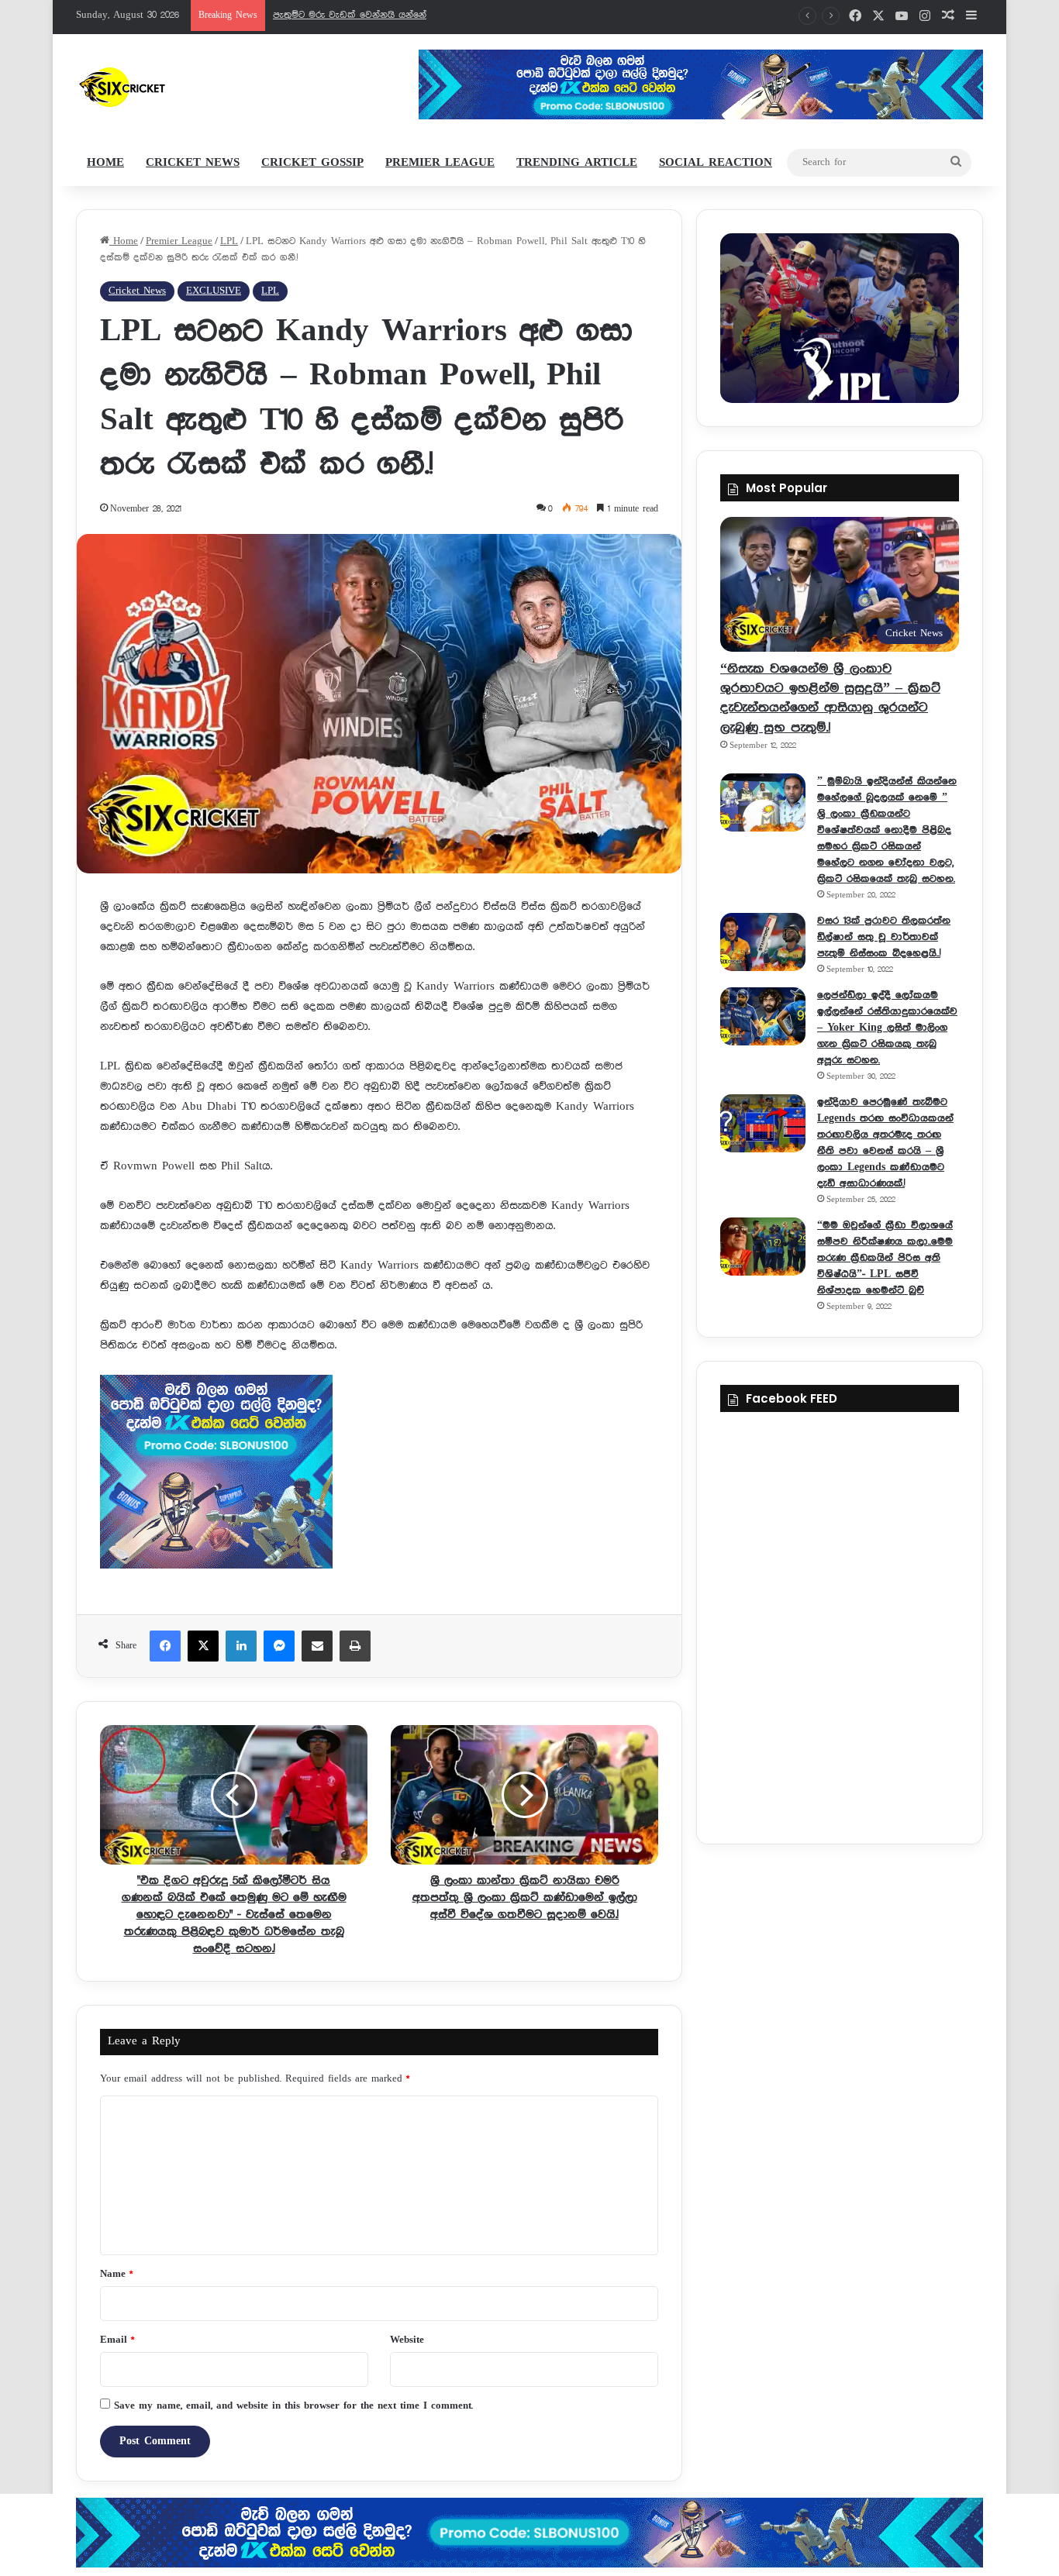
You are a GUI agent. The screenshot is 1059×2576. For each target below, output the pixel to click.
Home (105, 163)
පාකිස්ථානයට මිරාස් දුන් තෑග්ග (340, 15)
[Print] (355, 1646)
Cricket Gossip (312, 163)
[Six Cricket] (168, 87)
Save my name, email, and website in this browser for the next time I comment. (293, 2406)
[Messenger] (279, 1646)
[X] (203, 1646)
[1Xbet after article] (379, 1475)
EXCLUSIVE (214, 291)
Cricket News (193, 163)
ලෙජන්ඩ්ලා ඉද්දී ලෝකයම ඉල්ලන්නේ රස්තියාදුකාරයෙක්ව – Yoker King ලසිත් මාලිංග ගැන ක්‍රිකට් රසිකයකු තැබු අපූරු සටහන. (887, 1028)
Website (407, 2340)
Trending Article (577, 163)
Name (116, 2274)
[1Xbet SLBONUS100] (529, 2533)
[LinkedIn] (241, 1646)
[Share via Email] (317, 1646)
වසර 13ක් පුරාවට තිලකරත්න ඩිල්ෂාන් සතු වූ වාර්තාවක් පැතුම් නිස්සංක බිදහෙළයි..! (884, 937)
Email (117, 2340)
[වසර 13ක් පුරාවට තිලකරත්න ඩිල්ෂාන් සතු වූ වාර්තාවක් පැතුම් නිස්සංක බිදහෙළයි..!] (763, 942)
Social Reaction (716, 163)
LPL (229, 241)
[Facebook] (165, 1646)
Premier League (440, 163)
